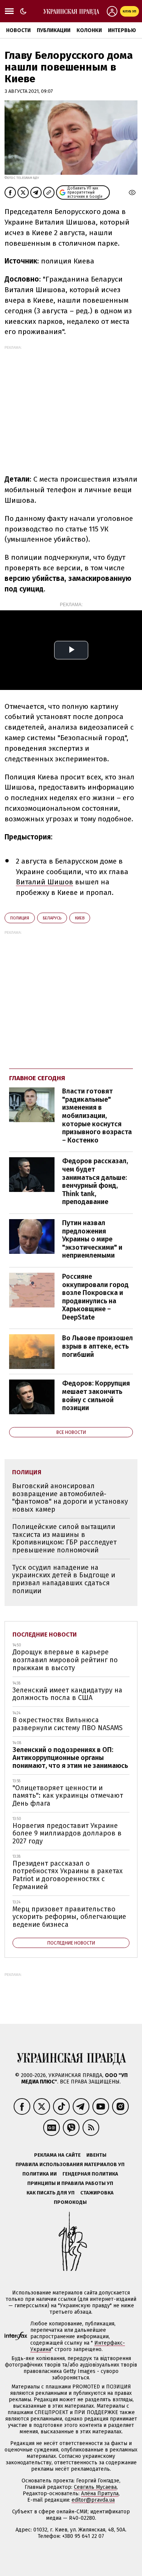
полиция (20, 918)
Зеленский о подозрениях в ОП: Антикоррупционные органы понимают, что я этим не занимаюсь (70, 1758)
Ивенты (96, 2155)
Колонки (89, 30)
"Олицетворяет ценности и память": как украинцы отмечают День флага (68, 1796)
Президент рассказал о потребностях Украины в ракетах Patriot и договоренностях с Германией (68, 1875)
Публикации (54, 30)
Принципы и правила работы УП (70, 2183)
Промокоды (70, 2202)
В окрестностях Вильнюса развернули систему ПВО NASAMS (68, 1724)
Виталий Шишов (44, 882)
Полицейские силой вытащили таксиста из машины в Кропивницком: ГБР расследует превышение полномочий (64, 1538)
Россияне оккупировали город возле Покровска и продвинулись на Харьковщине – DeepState (95, 1297)
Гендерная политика (90, 2174)
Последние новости (45, 1634)
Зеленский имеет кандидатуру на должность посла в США (67, 1694)
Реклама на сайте (57, 2155)
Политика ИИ (40, 2174)
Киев (80, 918)
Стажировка (97, 2193)
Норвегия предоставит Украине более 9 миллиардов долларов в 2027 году (67, 1833)
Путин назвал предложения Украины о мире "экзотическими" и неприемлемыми (92, 1239)
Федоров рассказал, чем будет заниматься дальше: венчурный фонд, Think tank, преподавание (95, 1181)
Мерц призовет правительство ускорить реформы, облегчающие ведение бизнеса (69, 1917)
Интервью (122, 30)
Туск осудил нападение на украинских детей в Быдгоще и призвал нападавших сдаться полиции (64, 1579)
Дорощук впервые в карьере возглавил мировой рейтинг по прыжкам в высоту (65, 1660)
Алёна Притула (100, 2494)
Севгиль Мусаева (95, 2487)
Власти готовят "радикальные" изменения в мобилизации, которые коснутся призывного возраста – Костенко (97, 1116)
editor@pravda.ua (93, 2500)
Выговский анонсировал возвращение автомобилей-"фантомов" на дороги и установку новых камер (70, 1498)
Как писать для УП (51, 2193)
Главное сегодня (37, 1078)
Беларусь (52, 918)
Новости (18, 30)
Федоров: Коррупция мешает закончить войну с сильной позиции (96, 1396)
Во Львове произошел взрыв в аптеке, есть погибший (98, 1346)
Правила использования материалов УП (70, 2164)
